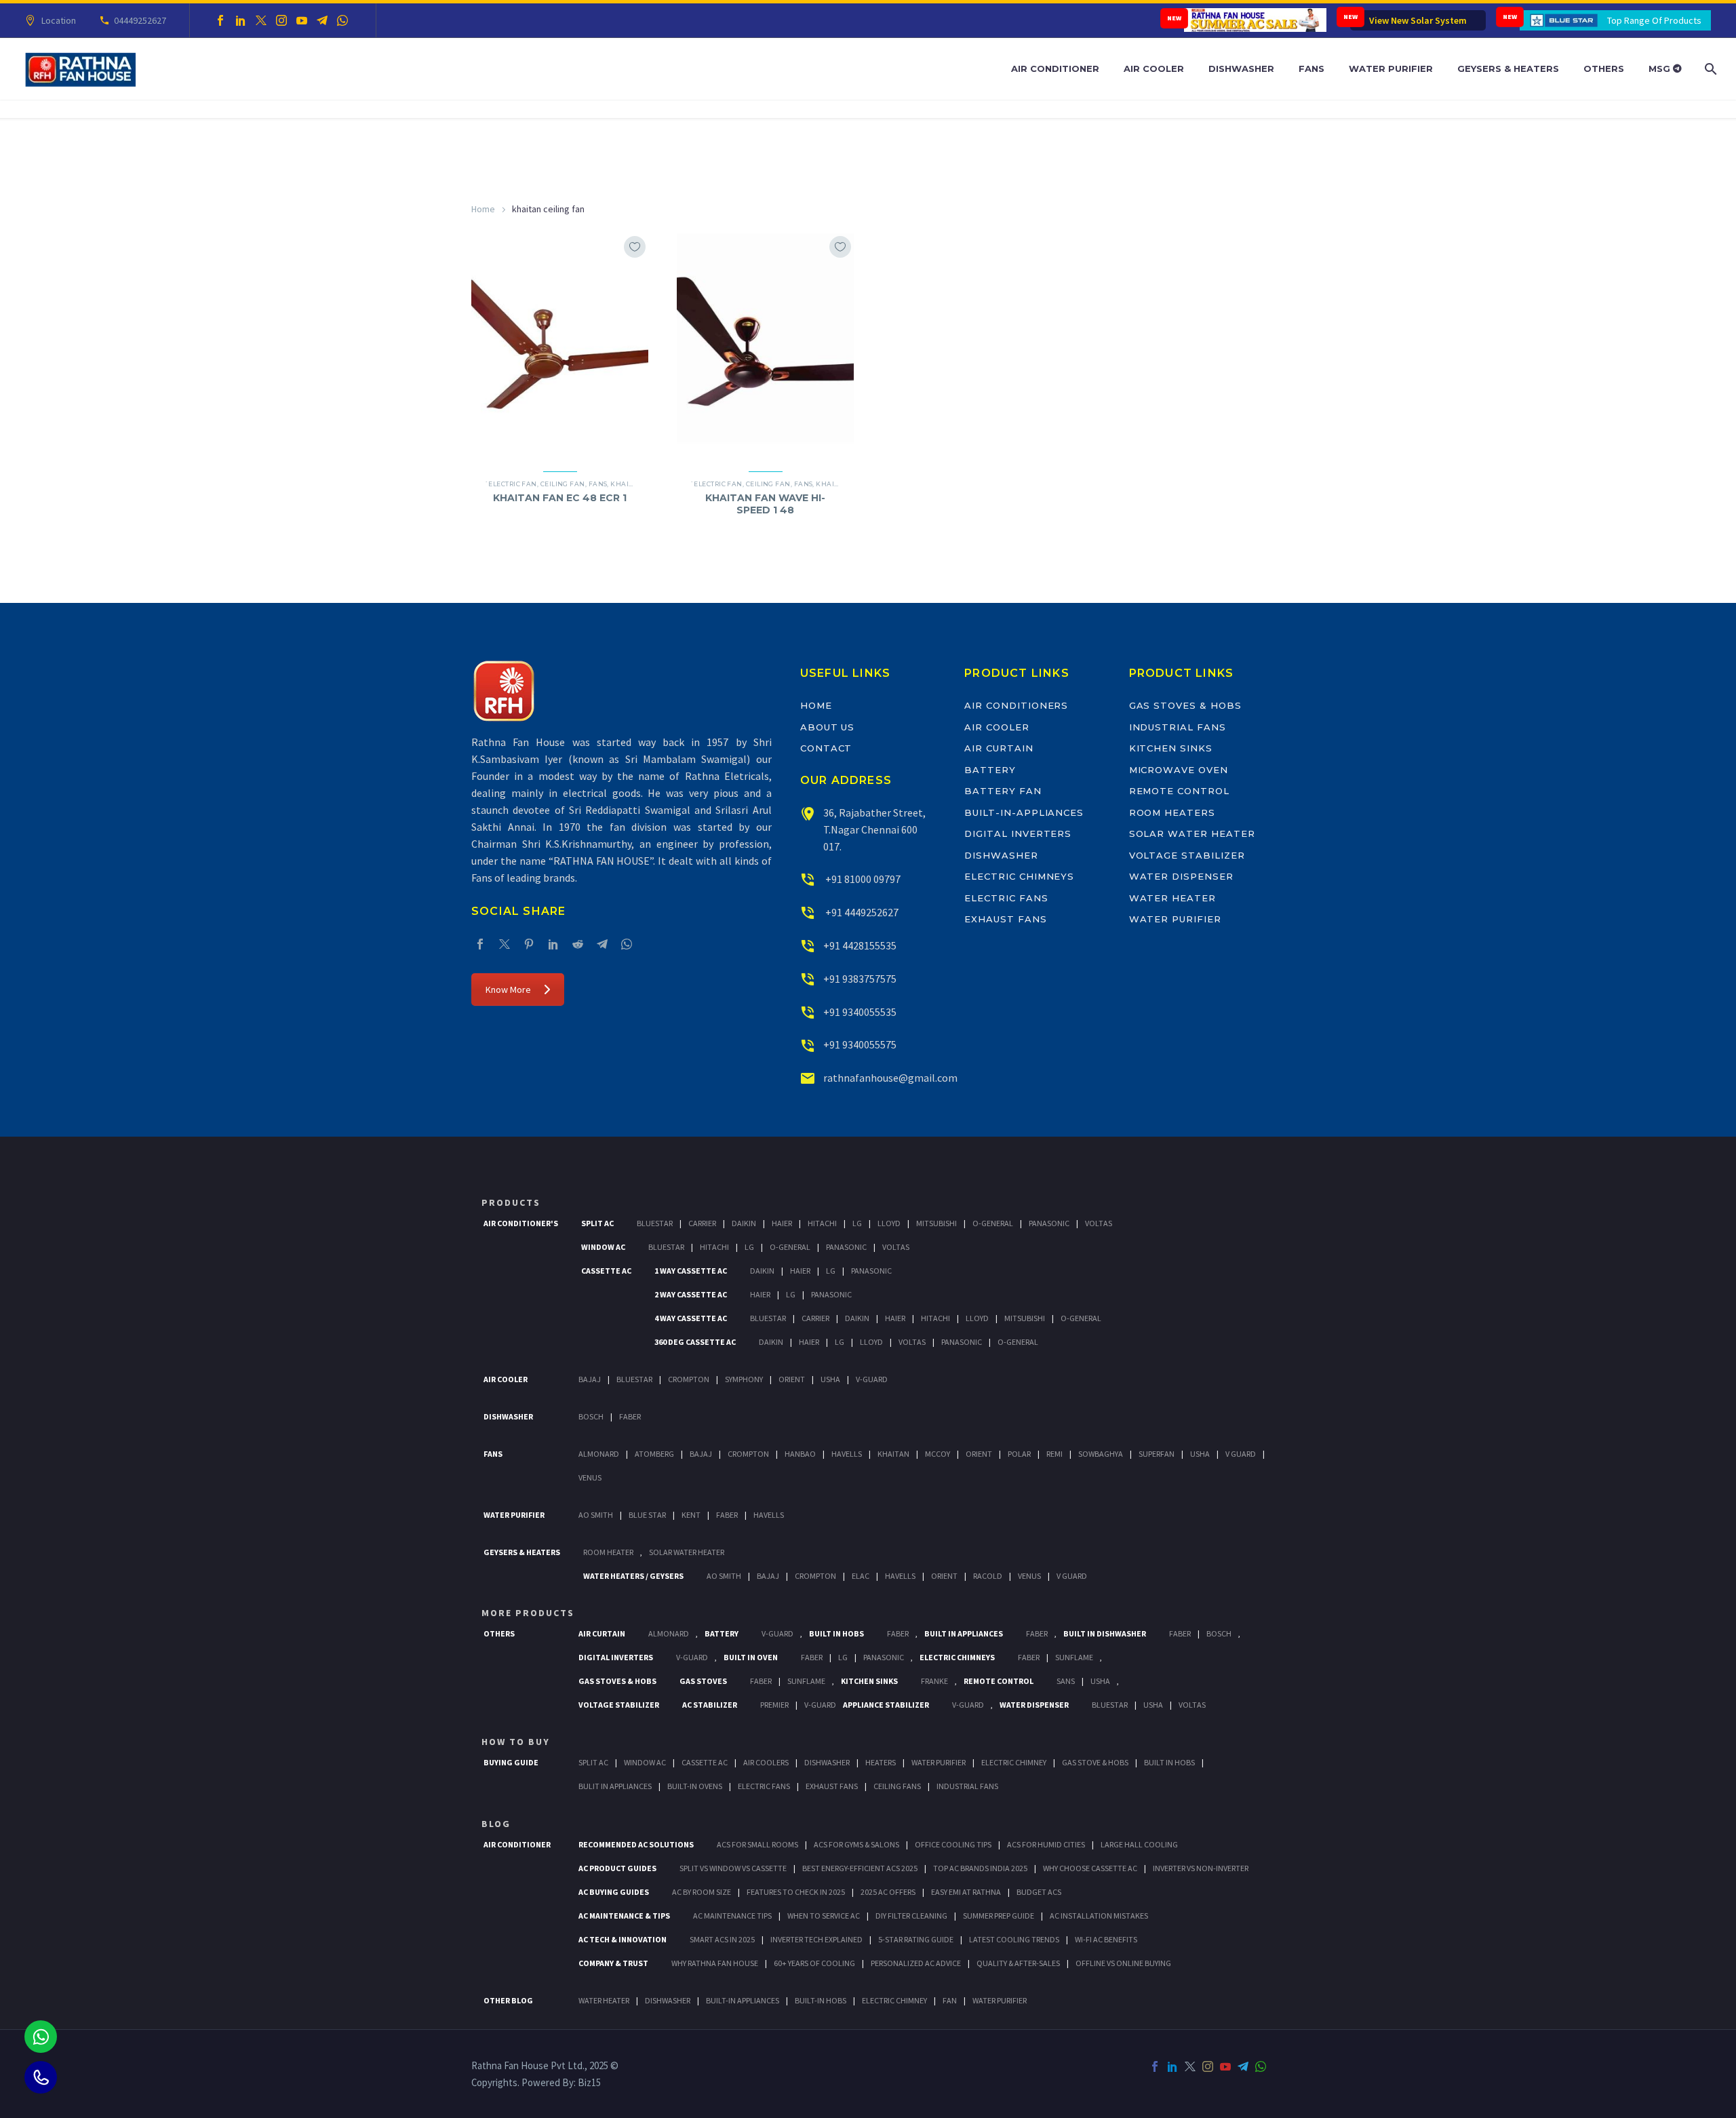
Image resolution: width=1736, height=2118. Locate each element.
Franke (934, 1681)
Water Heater (1172, 898)
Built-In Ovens (695, 1786)
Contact (826, 748)
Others (1604, 68)
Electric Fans (1006, 898)
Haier (782, 1223)
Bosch (591, 1416)
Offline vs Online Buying (1123, 1963)
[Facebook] (220, 20)
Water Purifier (1391, 68)
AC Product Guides (617, 1868)
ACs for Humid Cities (1046, 1844)
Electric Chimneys (1019, 876)
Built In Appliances (964, 1633)
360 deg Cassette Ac (695, 1342)
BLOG (496, 1824)
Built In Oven (751, 1657)
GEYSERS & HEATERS (522, 1552)
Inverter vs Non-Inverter (1201, 1868)
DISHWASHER (668, 2000)
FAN (950, 2000)
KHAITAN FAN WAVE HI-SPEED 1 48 (765, 504)
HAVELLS (769, 1515)
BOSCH (1219, 1633)
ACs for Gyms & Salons (856, 1844)
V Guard (1241, 1454)
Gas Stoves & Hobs (1185, 705)
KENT (691, 1515)
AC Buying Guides (614, 1892)
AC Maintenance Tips (732, 1916)
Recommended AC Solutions (636, 1844)
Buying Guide (511, 1762)
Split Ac (597, 1223)
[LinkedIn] (241, 20)
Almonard (599, 1454)
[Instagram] (281, 20)
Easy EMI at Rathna (966, 1892)
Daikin (744, 1223)
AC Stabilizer (710, 1705)
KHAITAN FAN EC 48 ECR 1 (560, 498)
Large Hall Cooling (1139, 1844)
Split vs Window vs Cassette (733, 1868)
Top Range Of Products (1654, 20)
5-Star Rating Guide (916, 1939)
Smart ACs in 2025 (722, 1939)
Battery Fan (1003, 791)
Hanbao (800, 1454)
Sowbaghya (1101, 1454)
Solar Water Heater (1192, 834)
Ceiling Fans (897, 1786)
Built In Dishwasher (1105, 1633)
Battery (990, 770)
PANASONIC (884, 1657)
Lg (857, 1223)
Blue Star (647, 1515)
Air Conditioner (1055, 68)
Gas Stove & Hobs (1095, 1762)
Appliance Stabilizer (886, 1705)
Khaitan (627, 484)
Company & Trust (613, 1963)
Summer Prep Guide (999, 1916)
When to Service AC (824, 1916)
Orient (792, 1379)
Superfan (1157, 1454)
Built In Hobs (836, 1633)
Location (59, 20)
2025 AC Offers (888, 1892)
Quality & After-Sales (1018, 1963)
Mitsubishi (936, 1223)
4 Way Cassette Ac (691, 1318)
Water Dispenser (1181, 876)
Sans (1066, 1681)
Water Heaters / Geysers (633, 1576)
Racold (988, 1576)
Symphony (744, 1379)
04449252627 (140, 20)
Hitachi (822, 1223)
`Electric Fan (511, 484)
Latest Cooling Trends (1014, 1939)
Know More (508, 989)
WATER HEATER (604, 2000)
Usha (830, 1379)
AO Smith (596, 1515)
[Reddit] (578, 944)
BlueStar (655, 1223)
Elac (861, 1576)
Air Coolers (766, 1762)
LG (843, 1657)
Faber (630, 1416)
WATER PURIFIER (1000, 2000)
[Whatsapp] (41, 2037)
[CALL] (41, 2077)
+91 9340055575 (860, 1044)
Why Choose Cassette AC (1090, 1868)
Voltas (1099, 1223)
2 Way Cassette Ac (691, 1294)
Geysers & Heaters (1508, 68)
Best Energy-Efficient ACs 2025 (860, 1868)
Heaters (881, 1762)
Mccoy (938, 1454)
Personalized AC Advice (916, 1963)
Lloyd (889, 1223)
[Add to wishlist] (635, 247)
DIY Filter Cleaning (911, 1916)
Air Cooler (1154, 68)
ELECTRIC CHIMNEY (894, 2000)
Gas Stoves (703, 1681)
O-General (993, 1223)
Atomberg (654, 1454)
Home (483, 209)
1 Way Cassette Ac (691, 1271)
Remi (1054, 1454)
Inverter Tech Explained (816, 1939)
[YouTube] (302, 20)
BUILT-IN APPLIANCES (743, 2000)
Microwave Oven (1179, 770)
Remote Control (1179, 791)
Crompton (689, 1379)
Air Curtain (999, 748)
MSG (1661, 68)
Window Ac (603, 1247)
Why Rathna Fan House (715, 1963)
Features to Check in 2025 (796, 1892)
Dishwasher (1241, 68)
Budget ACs (1039, 1892)
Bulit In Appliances (615, 1786)
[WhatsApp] (342, 20)
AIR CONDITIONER (517, 1844)
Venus (590, 1477)
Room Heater (608, 1552)
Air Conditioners (1016, 705)
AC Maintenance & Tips (624, 1916)
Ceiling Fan (563, 484)
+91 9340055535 (860, 1012)
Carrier (702, 1223)
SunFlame (1074, 1657)
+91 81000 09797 (862, 879)
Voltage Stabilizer (1187, 855)
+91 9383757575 (860, 979)
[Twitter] (261, 20)
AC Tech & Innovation (623, 1939)
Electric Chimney (1014, 1762)
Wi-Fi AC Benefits (1106, 1939)
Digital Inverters (1018, 834)
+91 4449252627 (861, 912)
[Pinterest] (529, 944)
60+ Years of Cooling (814, 1963)
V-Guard (872, 1379)
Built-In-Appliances (1024, 812)
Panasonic (1049, 1223)
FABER (727, 1515)
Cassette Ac (606, 1271)
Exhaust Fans (1005, 919)
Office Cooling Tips (953, 1844)
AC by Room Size (702, 1892)
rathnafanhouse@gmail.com (890, 1078)
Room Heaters (1172, 812)
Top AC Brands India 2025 (980, 1868)
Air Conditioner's (521, 1223)
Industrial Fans (1178, 727)
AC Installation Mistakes (1099, 1916)
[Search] (1709, 69)
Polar (1019, 1454)
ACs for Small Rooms (757, 1844)
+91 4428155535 (860, 945)
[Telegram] (322, 20)
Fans (1311, 68)
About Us (828, 727)
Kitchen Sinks (1171, 748)
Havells (847, 1454)
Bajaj (590, 1379)
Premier (774, 1705)
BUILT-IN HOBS (821, 2000)
